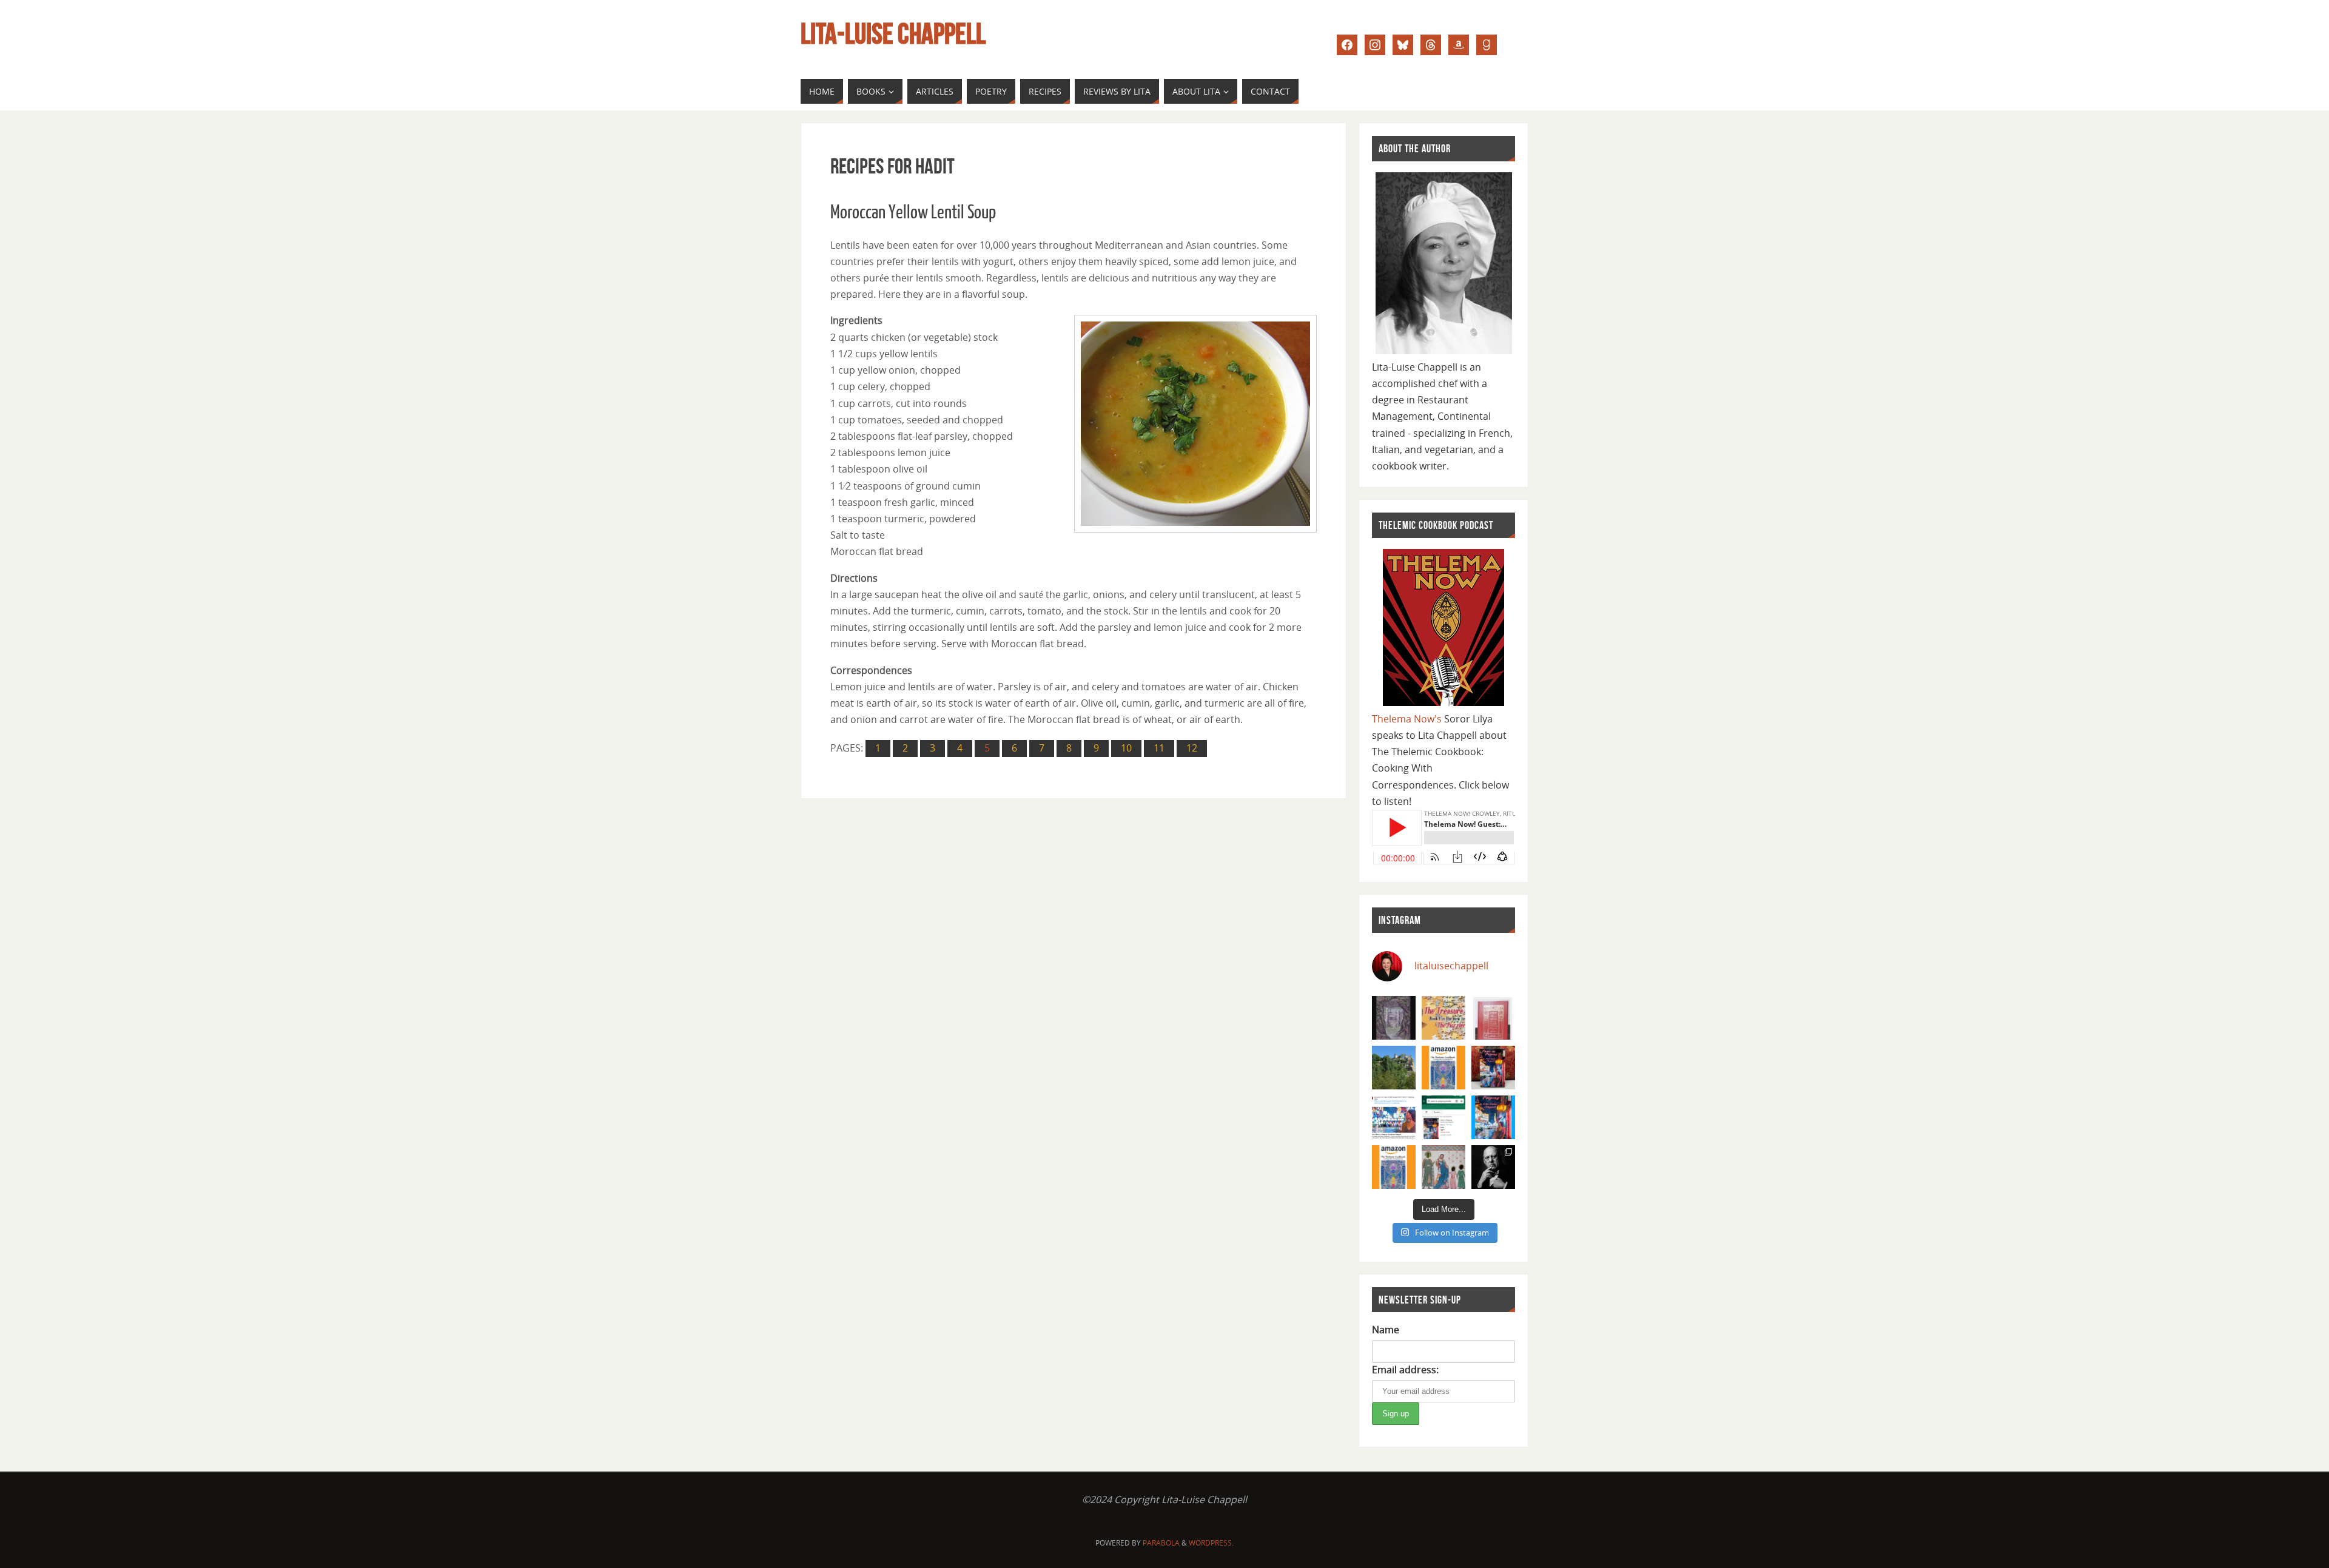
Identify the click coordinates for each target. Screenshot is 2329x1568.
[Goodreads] (1487, 44)
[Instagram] (1375, 44)
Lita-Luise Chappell (893, 34)
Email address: (1405, 1370)
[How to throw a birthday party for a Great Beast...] (1493, 1167)
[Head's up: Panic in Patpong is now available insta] (1443, 1117)
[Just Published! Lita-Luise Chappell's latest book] (1493, 1117)
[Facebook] (1347, 44)
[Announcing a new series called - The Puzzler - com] (1443, 1018)
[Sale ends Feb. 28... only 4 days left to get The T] (1443, 1068)
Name (1386, 1330)
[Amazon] (1459, 44)
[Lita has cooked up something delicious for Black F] (1394, 1167)
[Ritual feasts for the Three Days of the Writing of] (1493, 1018)
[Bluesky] (1403, 44)
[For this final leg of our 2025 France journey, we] (1394, 1068)
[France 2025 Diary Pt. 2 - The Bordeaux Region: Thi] (1443, 1167)
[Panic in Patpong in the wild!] (1493, 1068)
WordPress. (1211, 1543)
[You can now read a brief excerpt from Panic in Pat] (1394, 1117)
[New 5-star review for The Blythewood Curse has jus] (1394, 1018)
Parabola (1161, 1543)
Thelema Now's (1407, 719)
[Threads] (1431, 44)
